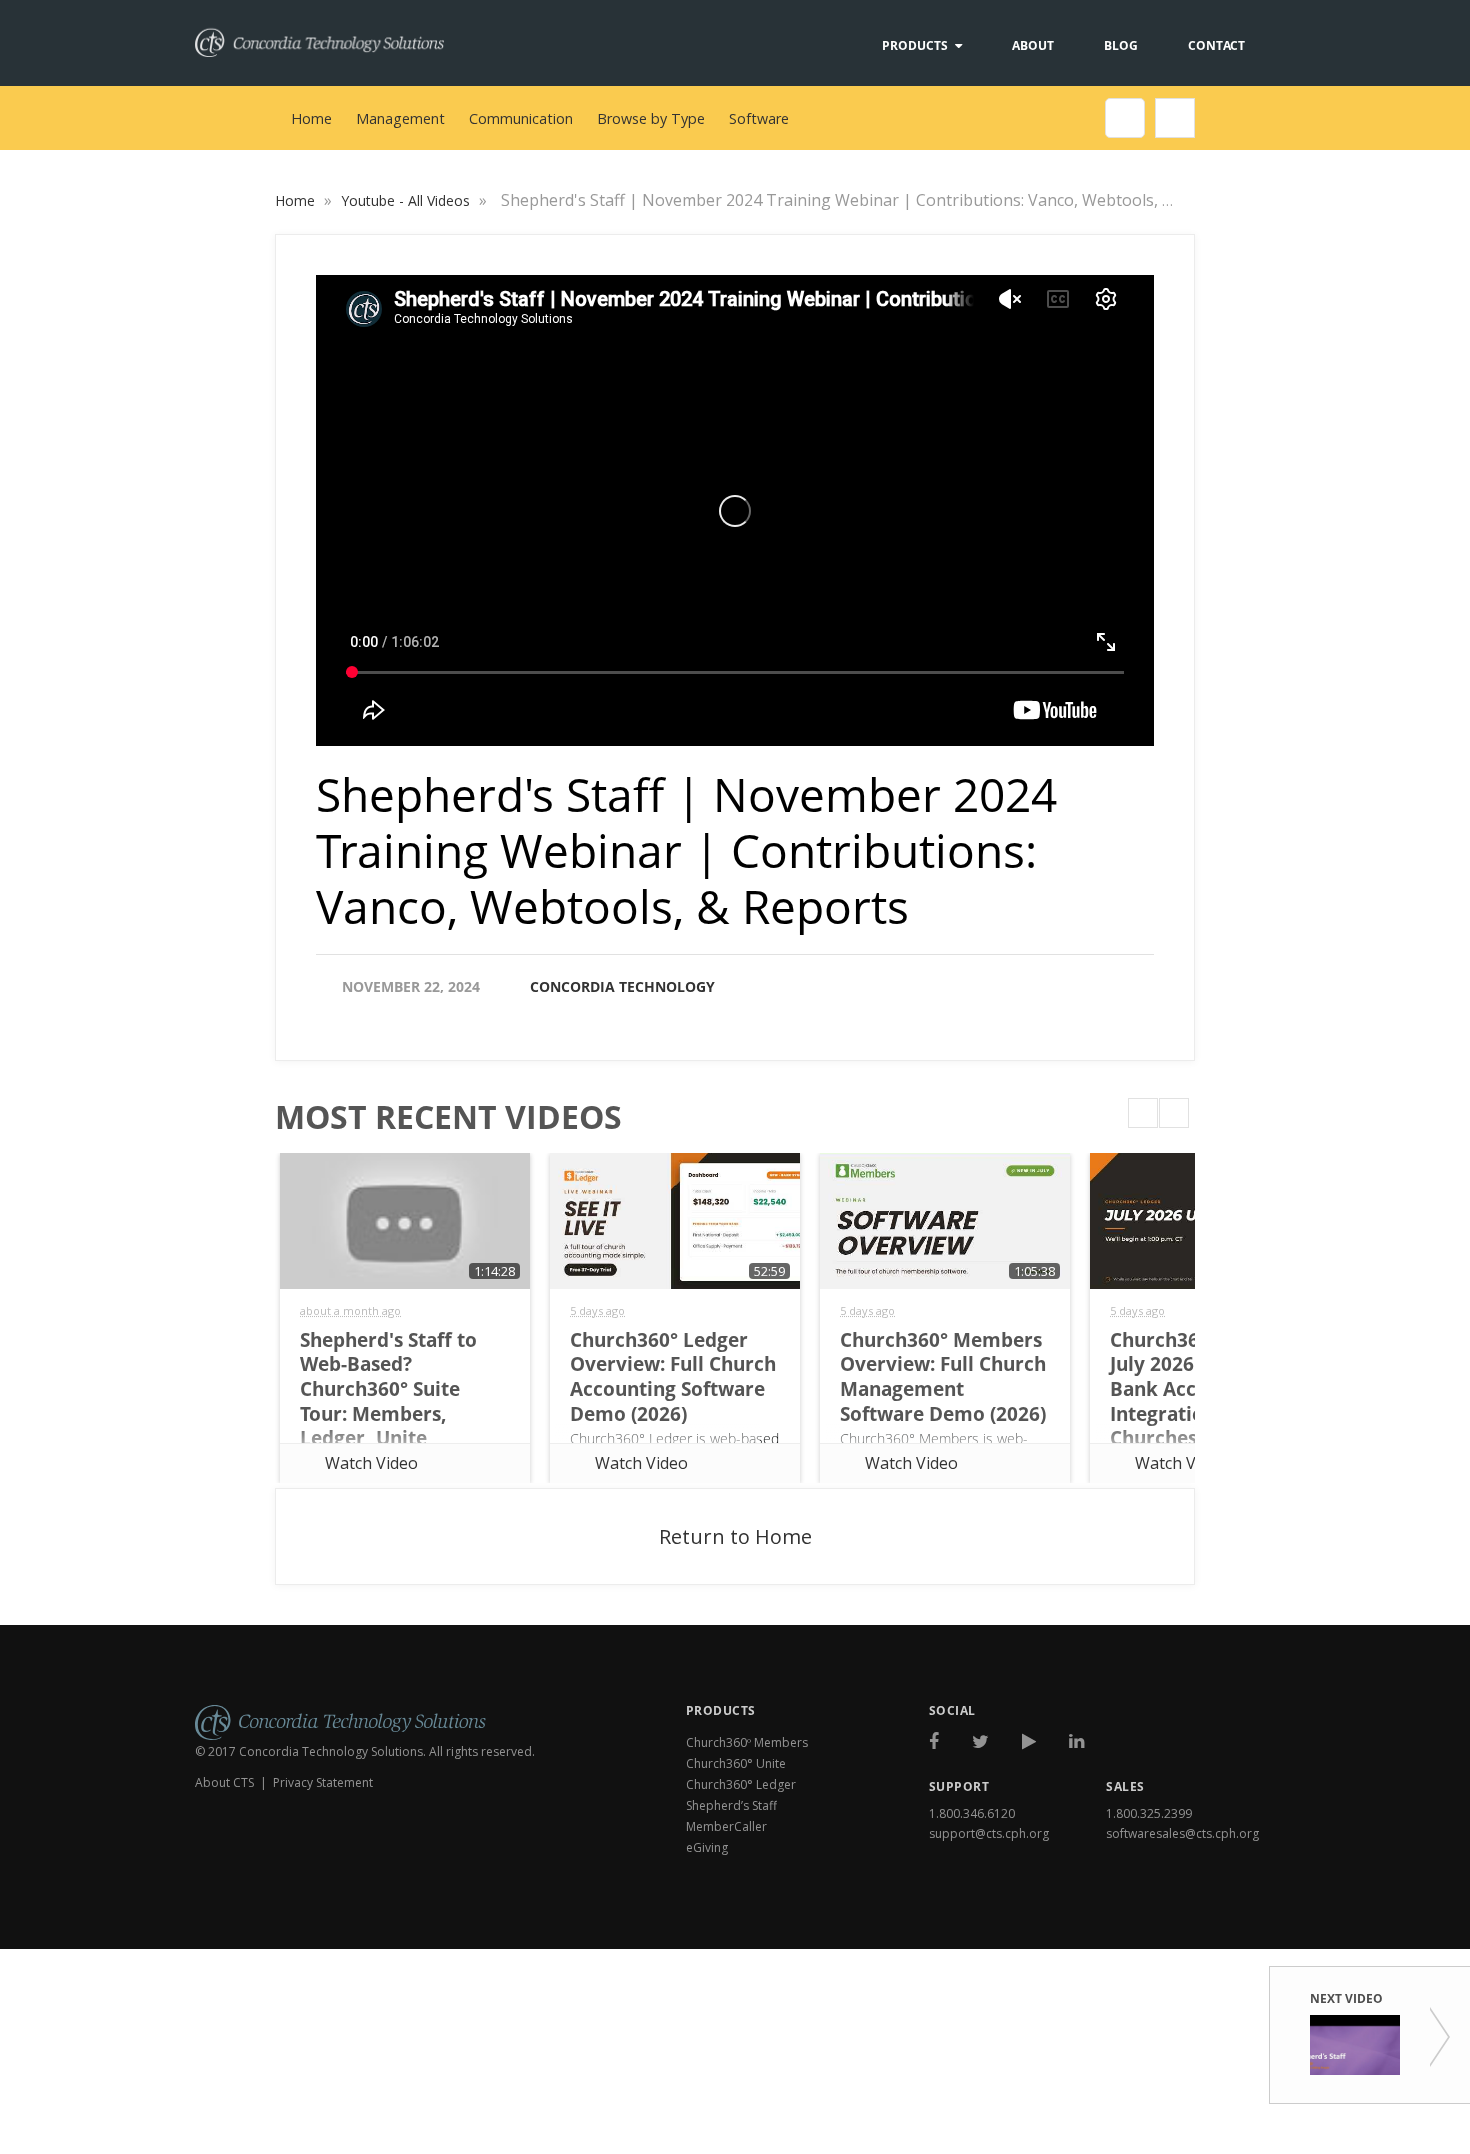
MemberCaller (726, 1826)
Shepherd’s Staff (731, 1805)
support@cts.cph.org (989, 1833)
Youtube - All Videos (407, 200)
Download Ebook (1191, 1923)
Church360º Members (747, 1742)
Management (400, 118)
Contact (1216, 45)
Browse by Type (651, 118)
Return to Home (735, 1536)
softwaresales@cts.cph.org (1182, 1833)
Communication (521, 118)
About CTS (224, 1782)
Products (915, 45)
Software (759, 118)
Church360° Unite (736, 1763)
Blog (1121, 45)
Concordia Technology (622, 986)
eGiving (707, 1847)
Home (311, 118)
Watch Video (371, 1463)
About (1033, 45)
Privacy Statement (323, 1782)
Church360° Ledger (741, 1784)
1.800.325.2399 (1149, 1813)
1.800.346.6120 (972, 1813)
